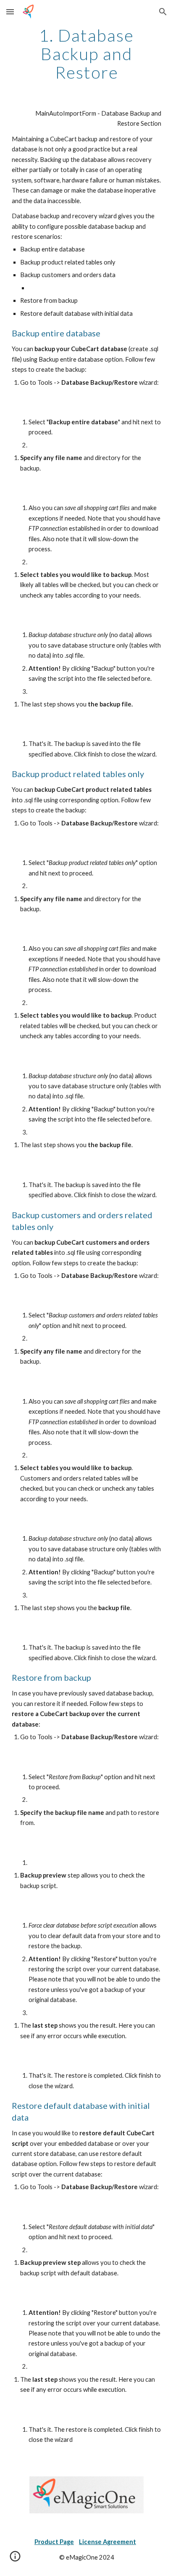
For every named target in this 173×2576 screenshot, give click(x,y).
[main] (86, 54)
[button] (10, 12)
